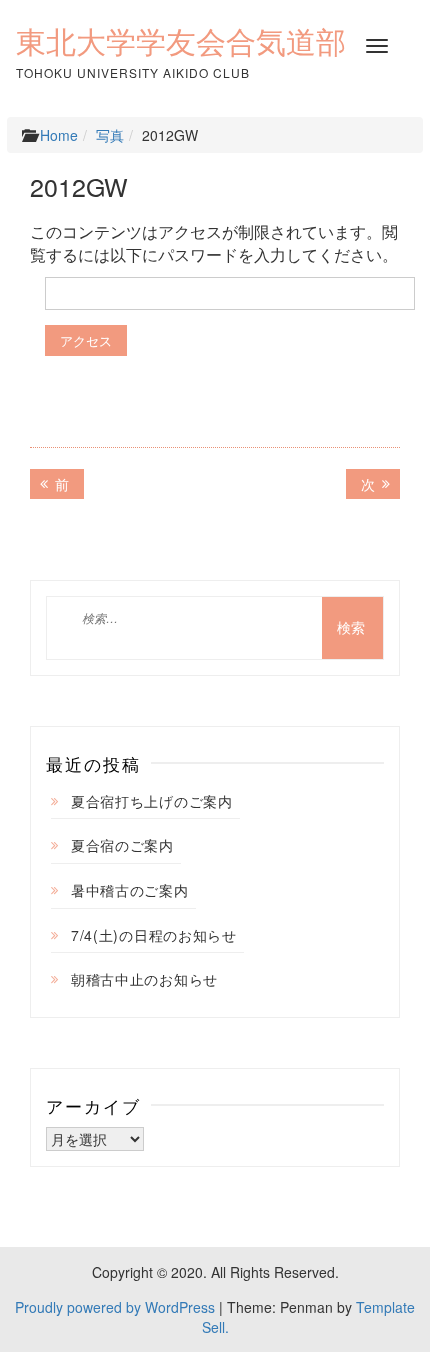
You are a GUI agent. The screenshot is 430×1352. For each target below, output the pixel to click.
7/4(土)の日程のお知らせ (154, 935)
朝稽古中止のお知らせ (144, 979)
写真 (110, 135)
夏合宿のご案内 (122, 845)
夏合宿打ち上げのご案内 (152, 801)
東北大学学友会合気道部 (181, 42)
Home (59, 135)
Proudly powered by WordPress (115, 1307)
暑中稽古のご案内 (130, 890)
